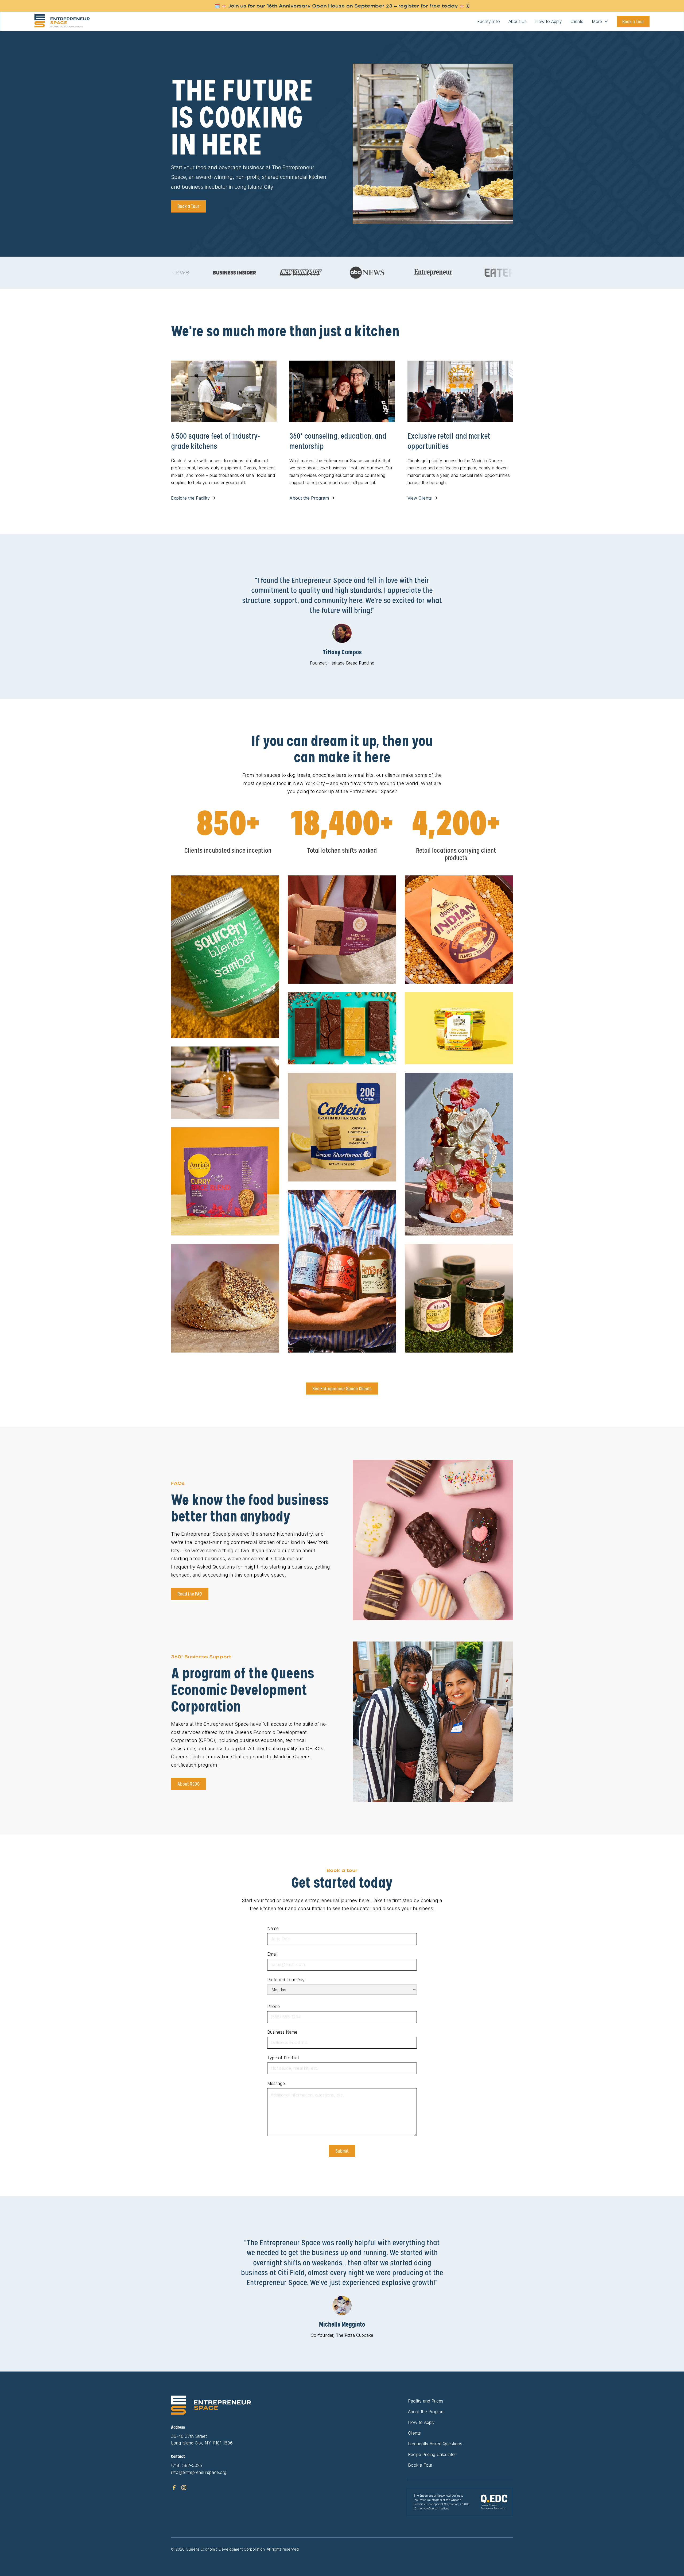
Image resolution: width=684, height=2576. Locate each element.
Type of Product (283, 2058)
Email (272, 1954)
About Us (518, 21)
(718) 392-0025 (186, 2465)
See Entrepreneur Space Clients (342, 1388)
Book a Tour (633, 21)
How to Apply (549, 21)
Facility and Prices (426, 2401)
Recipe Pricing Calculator (432, 2454)
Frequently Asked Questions (435, 2444)
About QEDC (189, 1784)
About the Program (426, 2412)
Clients (577, 21)
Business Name (282, 2032)
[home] (68, 22)
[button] (600, 21)
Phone (273, 2006)
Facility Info (489, 21)
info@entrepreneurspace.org (199, 2472)
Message (276, 2083)
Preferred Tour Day (286, 1980)
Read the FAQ (190, 1594)
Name (273, 1928)
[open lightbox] (225, 957)
